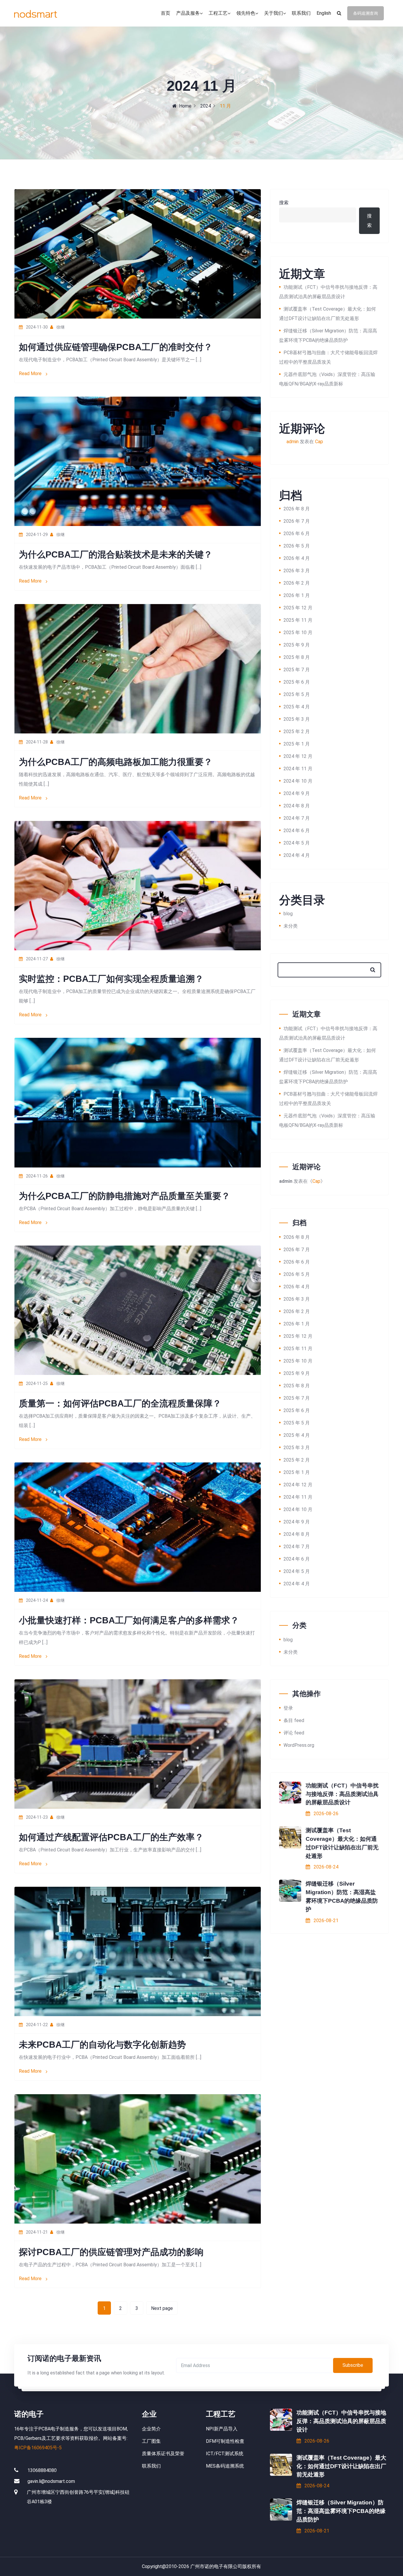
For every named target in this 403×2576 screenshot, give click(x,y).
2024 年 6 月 (297, 831)
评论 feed (294, 1733)
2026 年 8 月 (297, 509)
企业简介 (151, 2429)
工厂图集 (151, 2441)
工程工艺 (218, 13)
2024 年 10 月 (298, 781)
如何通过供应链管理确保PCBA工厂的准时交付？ (116, 347)
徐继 (60, 327)
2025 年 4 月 (297, 707)
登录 (288, 1708)
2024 (206, 106)
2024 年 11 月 (298, 769)
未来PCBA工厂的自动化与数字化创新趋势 (102, 2045)
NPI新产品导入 (222, 2429)
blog (288, 914)
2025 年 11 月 (298, 620)
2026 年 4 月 (297, 558)
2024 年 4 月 (297, 855)
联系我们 (301, 13)
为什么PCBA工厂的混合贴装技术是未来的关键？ (116, 554)
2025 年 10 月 (298, 633)
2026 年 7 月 (297, 521)
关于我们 (273, 13)
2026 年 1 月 (297, 595)
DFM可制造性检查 (225, 2441)
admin (293, 442)
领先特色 (246, 13)
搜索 (284, 203)
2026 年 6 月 (297, 533)
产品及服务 (188, 13)
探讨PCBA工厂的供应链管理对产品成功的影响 (111, 2252)
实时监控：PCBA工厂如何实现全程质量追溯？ (111, 979)
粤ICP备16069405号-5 (38, 2448)
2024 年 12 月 (298, 756)
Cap (319, 442)
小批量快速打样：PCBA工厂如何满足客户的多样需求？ (129, 1620)
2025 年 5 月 (297, 694)
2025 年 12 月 (298, 608)
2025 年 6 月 (297, 682)
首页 (166, 13)
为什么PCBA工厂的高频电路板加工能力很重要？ (116, 762)
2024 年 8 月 (297, 806)
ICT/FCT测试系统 (225, 2454)
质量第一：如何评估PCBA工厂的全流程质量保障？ (120, 1403)
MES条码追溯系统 (225, 2466)
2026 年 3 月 (297, 571)
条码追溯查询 (366, 13)
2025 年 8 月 (297, 657)
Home (185, 106)
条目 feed (294, 1720)
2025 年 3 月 (297, 719)
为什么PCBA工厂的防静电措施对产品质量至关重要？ (124, 1196)
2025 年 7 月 (297, 670)
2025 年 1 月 (297, 744)
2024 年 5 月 (297, 843)
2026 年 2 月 (297, 583)
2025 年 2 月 (297, 732)
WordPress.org (299, 1745)
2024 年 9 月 (297, 793)
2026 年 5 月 (297, 546)
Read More (31, 373)
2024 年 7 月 (297, 818)
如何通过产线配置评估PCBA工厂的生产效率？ (111, 1837)
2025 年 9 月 (297, 645)
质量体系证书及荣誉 (163, 2454)
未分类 (291, 926)
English (324, 13)
